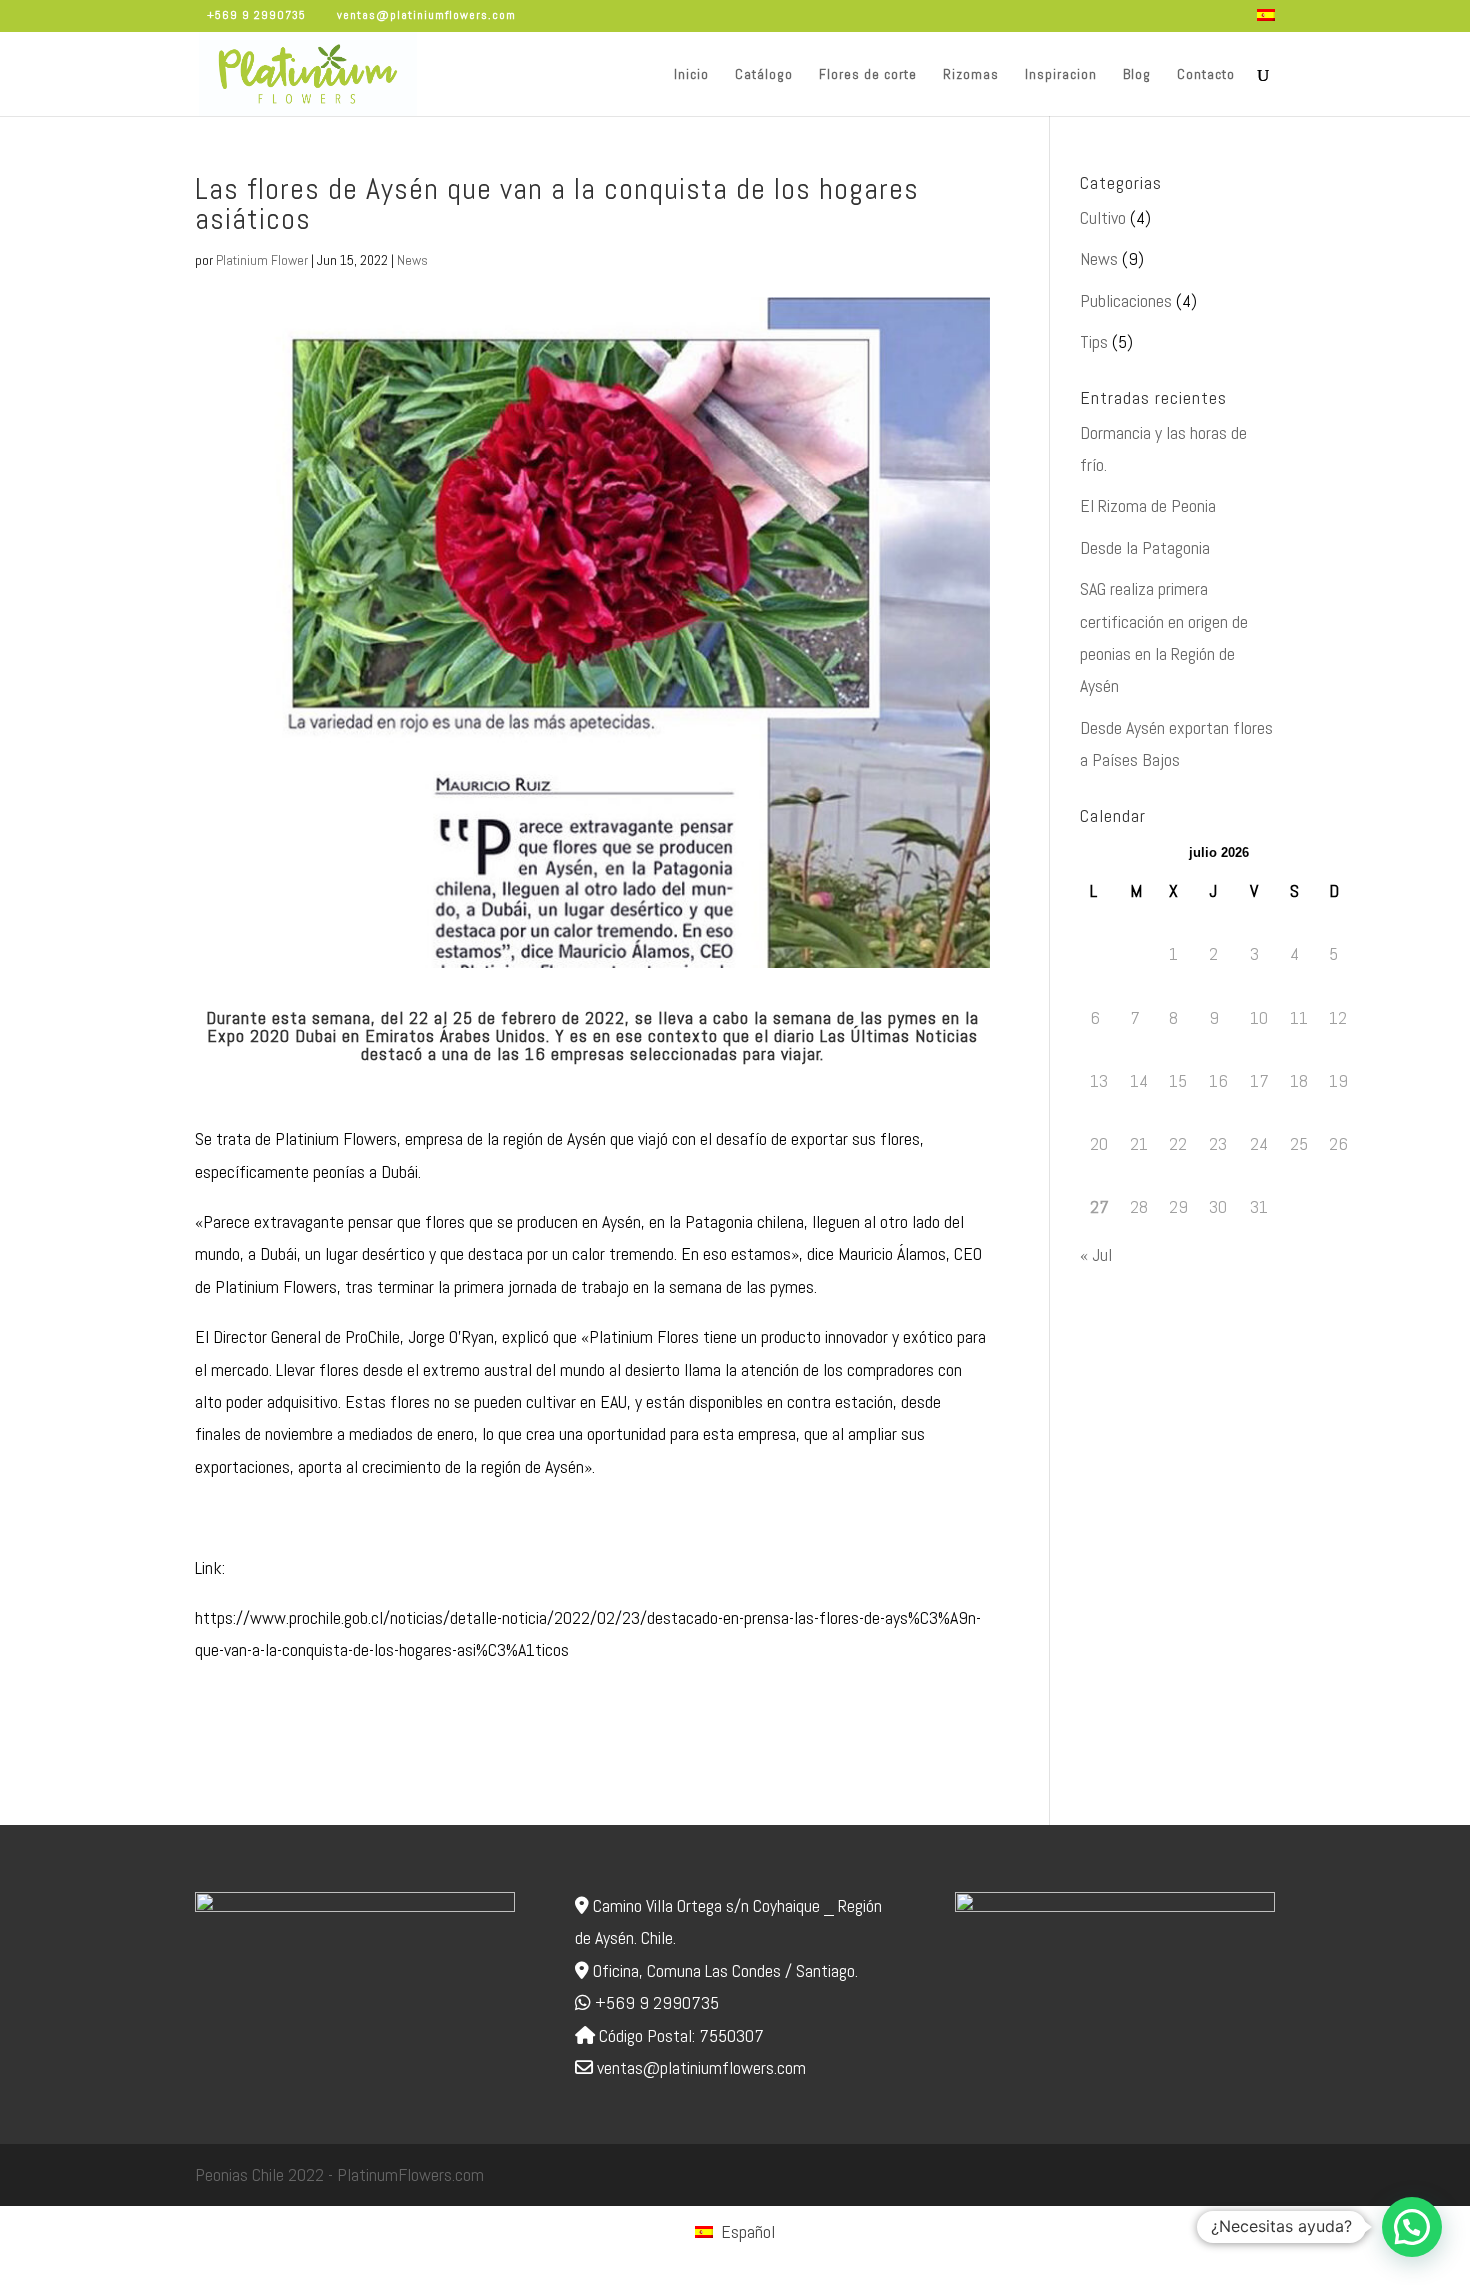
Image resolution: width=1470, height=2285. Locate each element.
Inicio (691, 75)
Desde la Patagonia (1145, 547)
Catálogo (764, 75)
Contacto (1206, 75)
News (412, 260)
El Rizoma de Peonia (1148, 505)
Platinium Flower (262, 260)
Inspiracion (1061, 75)
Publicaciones (1126, 300)
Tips (1094, 341)
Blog (1137, 75)
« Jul (1096, 1254)
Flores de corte (868, 75)
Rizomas (971, 75)
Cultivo (1103, 217)
